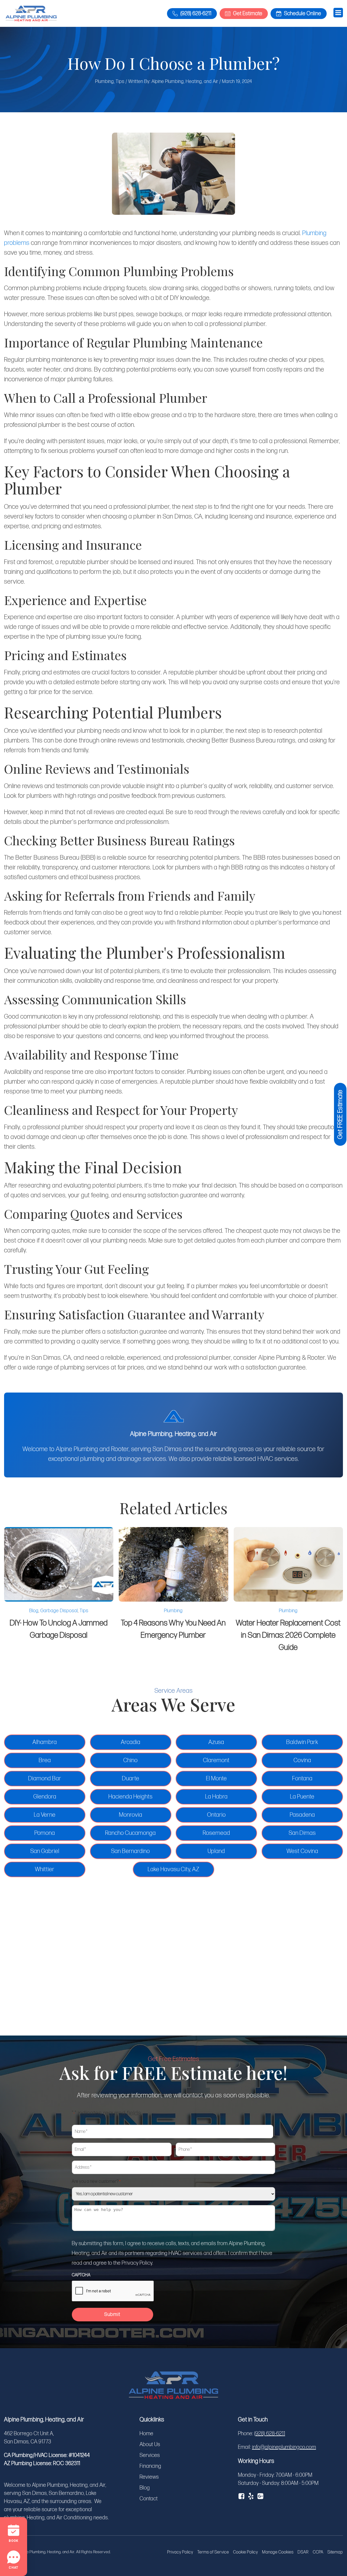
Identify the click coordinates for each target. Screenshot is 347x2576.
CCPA (318, 2552)
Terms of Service (213, 2552)
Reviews (149, 2477)
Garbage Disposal (59, 1611)
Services (150, 2455)
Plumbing (105, 81)
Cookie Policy (246, 2552)
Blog (34, 1611)
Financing (150, 2466)
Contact (149, 2499)
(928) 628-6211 (270, 2434)
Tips (120, 81)
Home (147, 2434)
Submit (113, 2314)
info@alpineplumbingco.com (284, 2447)
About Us (150, 2444)
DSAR (303, 2552)
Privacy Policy (180, 2552)
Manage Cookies (278, 2552)
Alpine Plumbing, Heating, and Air (185, 81)
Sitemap (335, 2552)
